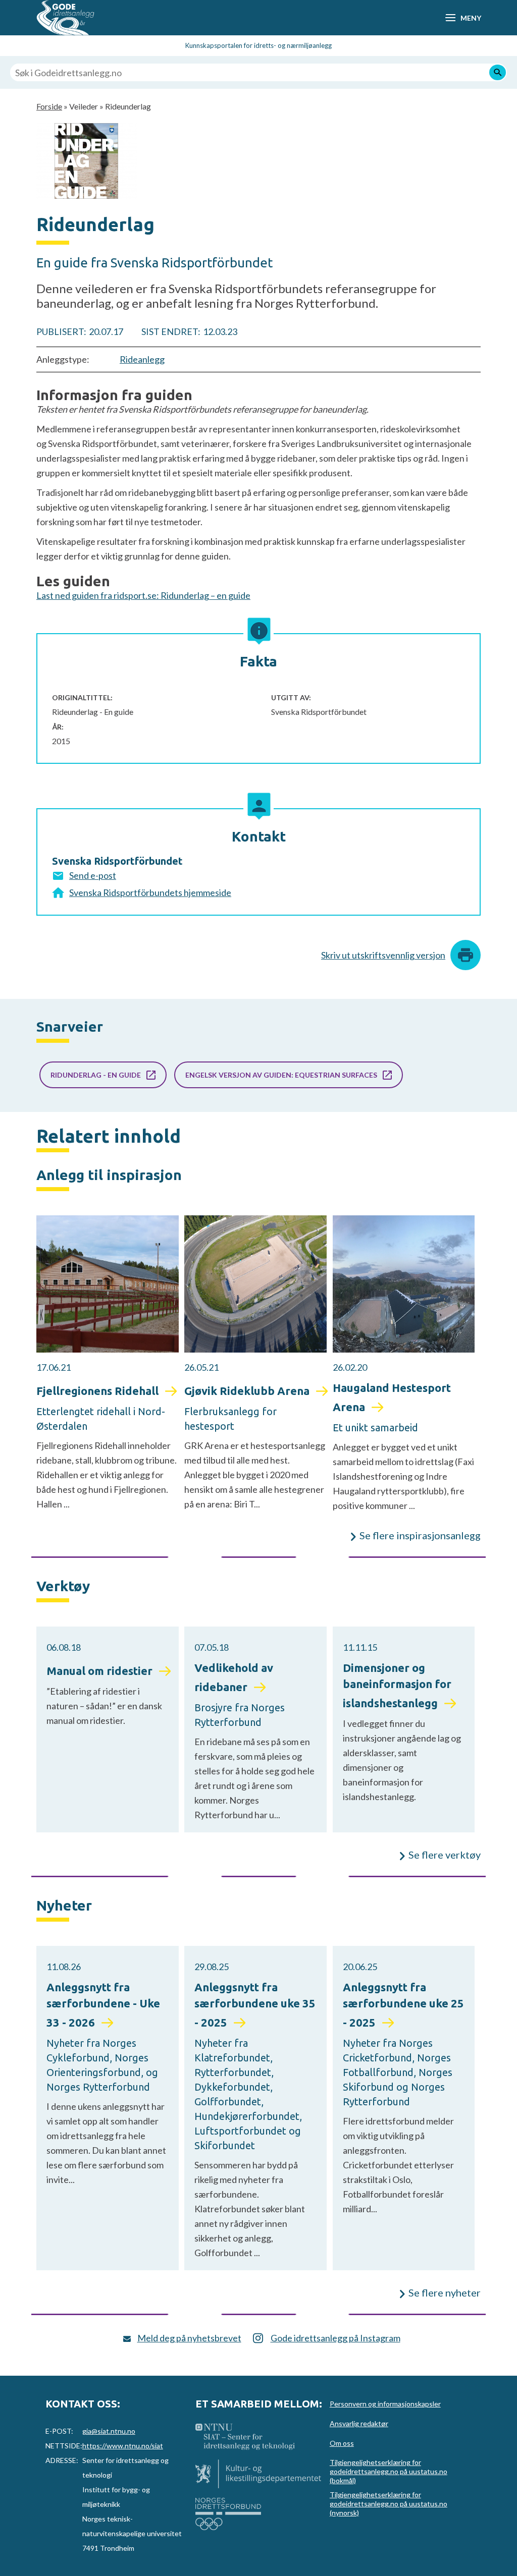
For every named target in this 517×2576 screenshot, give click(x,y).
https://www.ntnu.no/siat (123, 2446)
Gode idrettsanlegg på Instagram (335, 2338)
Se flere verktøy (445, 1855)
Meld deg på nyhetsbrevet (189, 2338)
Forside (49, 106)
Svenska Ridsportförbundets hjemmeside (150, 892)
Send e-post (93, 875)
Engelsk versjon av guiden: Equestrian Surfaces (281, 1075)
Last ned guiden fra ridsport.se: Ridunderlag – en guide (143, 595)
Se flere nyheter (445, 2292)
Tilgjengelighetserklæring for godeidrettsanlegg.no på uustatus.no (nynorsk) (389, 2504)
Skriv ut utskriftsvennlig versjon (383, 955)
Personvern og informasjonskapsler (385, 2404)
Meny (471, 18)
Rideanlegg (142, 359)
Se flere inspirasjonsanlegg (420, 1535)
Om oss (342, 2443)
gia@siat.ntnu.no (109, 2431)
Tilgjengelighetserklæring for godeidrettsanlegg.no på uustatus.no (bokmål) (389, 2471)
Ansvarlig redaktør (359, 2423)
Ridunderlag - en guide (96, 1075)
